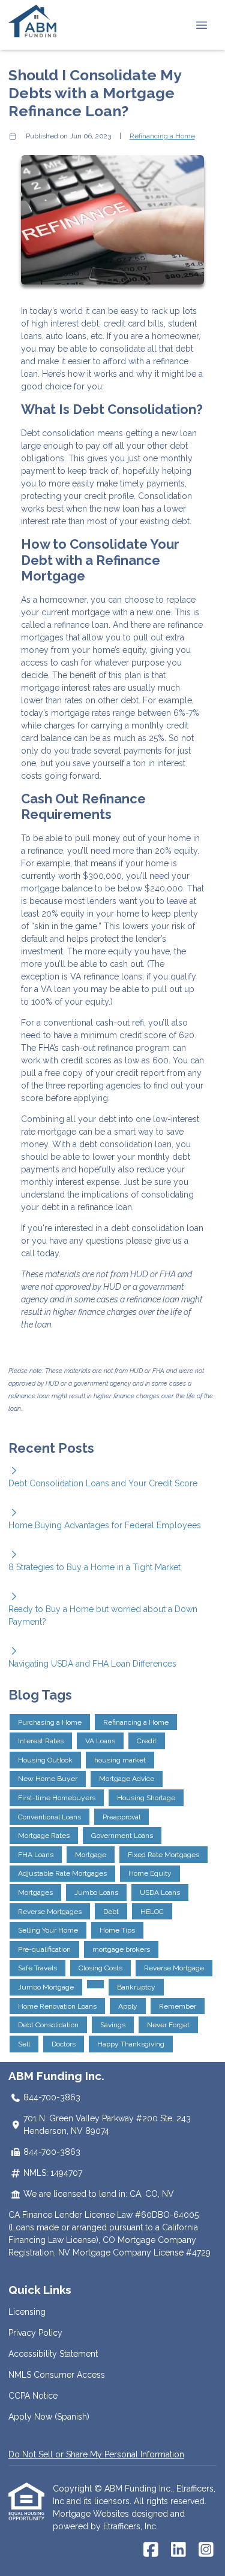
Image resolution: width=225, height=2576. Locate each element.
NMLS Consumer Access (57, 2375)
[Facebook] (151, 2550)
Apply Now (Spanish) (49, 2417)
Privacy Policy (35, 2333)
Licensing (27, 2312)
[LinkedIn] (178, 2550)
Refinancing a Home (162, 136)
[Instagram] (206, 2550)
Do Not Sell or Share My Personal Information (96, 2454)
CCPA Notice (33, 2396)
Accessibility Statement (53, 2354)
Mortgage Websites (92, 2514)
